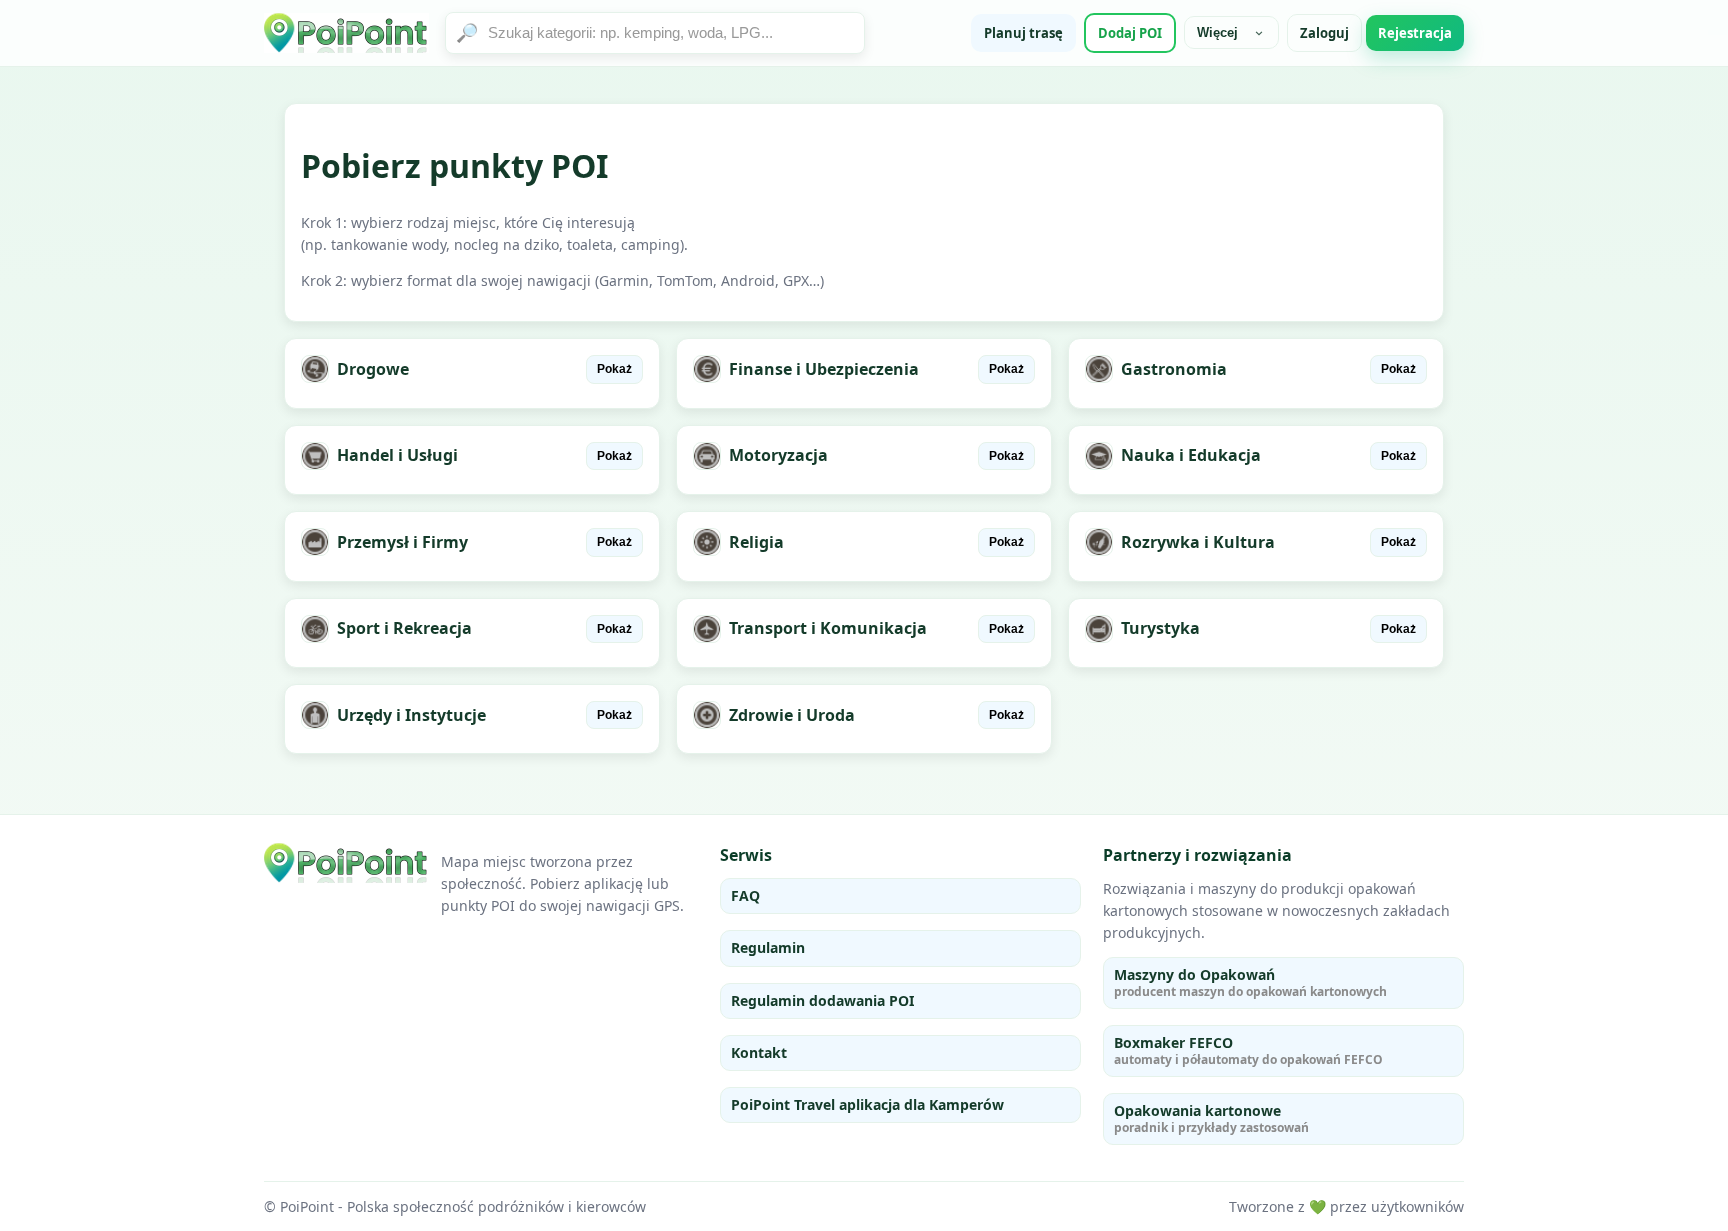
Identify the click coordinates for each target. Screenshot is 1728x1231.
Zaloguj (1324, 33)
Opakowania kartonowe (1211, 1118)
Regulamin (768, 947)
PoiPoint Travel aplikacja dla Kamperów (867, 1104)
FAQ (745, 895)
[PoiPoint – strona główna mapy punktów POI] (346, 33)
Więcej (1217, 32)
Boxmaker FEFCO (1248, 1050)
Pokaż (614, 369)
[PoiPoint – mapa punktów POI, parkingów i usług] (346, 863)
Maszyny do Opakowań (1250, 982)
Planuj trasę (1023, 33)
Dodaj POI (1130, 33)
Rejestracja (1415, 33)
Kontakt (759, 1052)
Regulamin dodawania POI (822, 1000)
